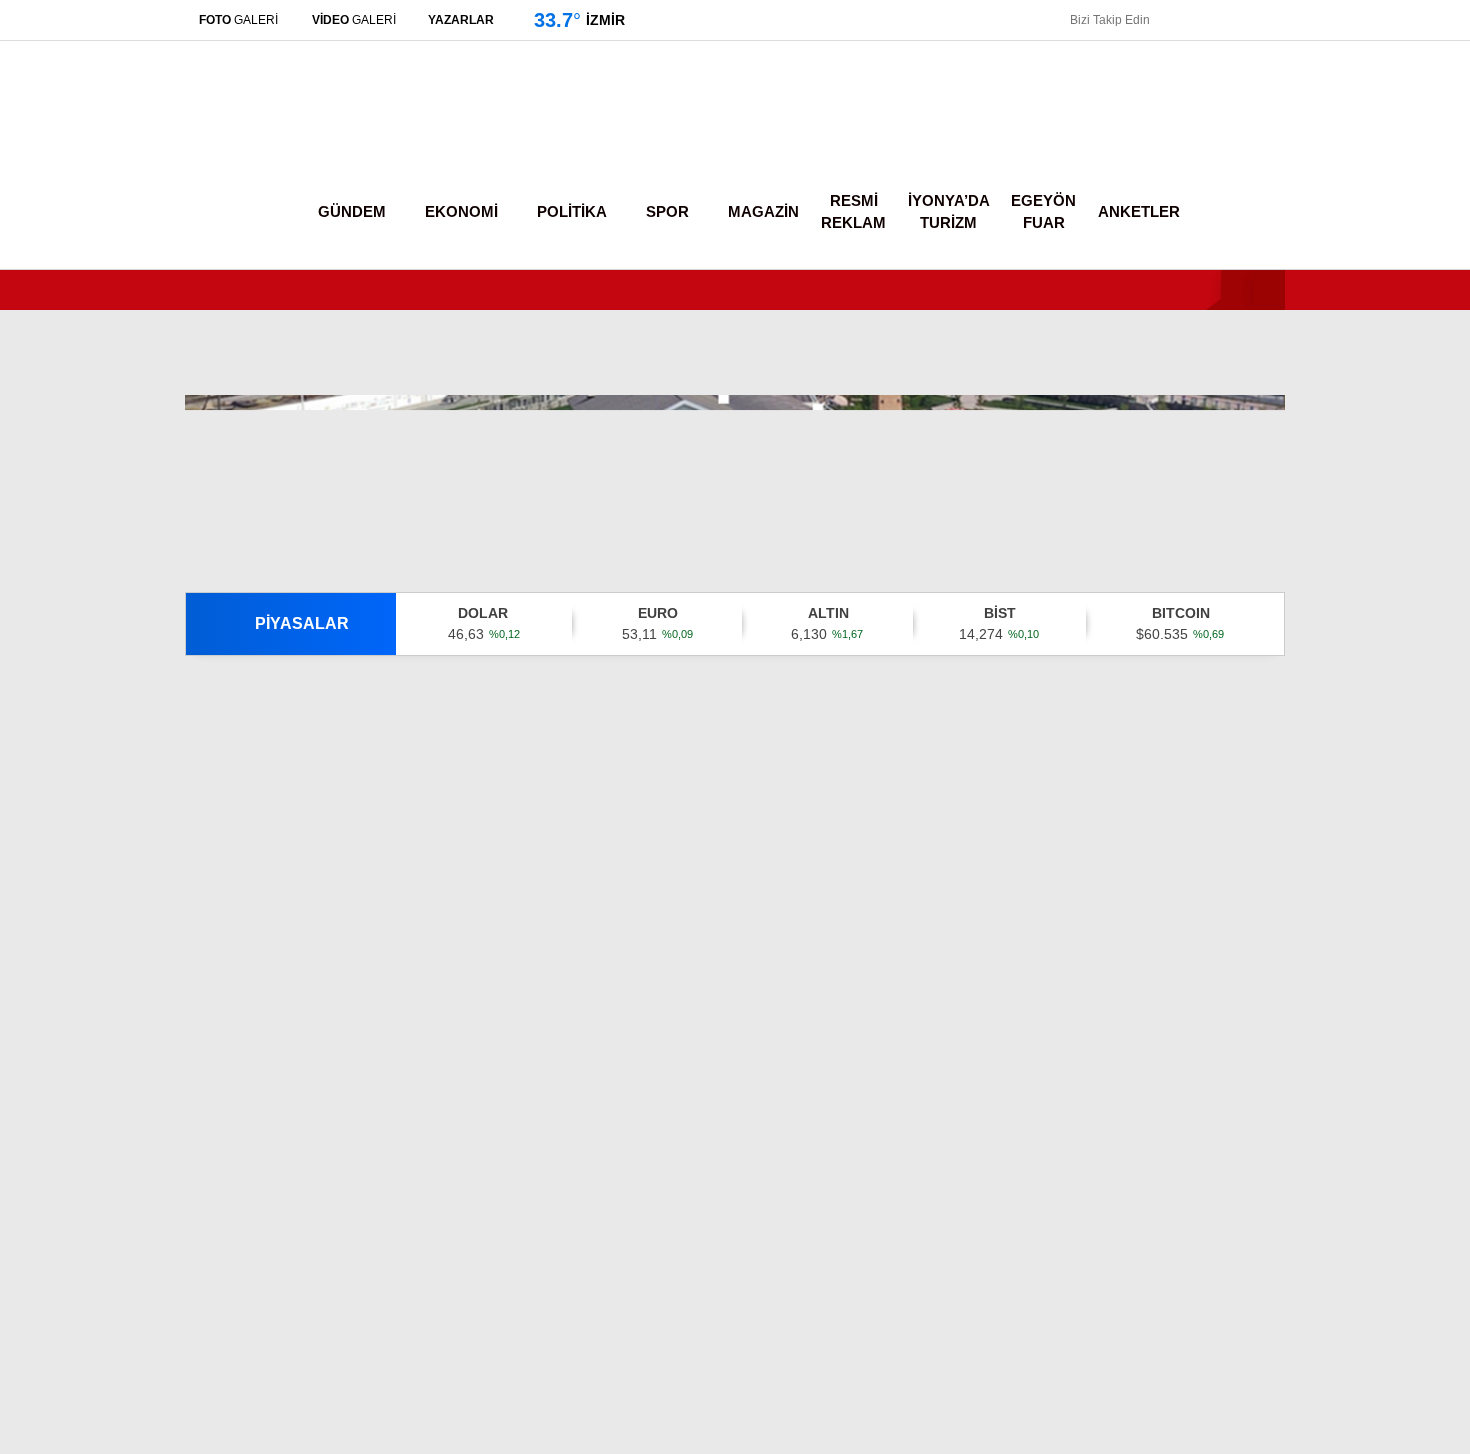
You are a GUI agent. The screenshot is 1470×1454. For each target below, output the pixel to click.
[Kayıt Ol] (1211, 212)
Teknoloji (1268, 569)
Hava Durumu (1299, 693)
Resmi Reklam (853, 212)
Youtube (1351, 1202)
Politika (1263, 369)
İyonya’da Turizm (949, 212)
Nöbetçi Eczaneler (1317, 651)
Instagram (1351, 1146)
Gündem (1268, 288)
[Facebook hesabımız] (1171, 20)
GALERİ (238, 20)
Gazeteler (1286, 777)
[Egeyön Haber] (267, 134)
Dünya (1261, 409)
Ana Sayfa (1287, 111)
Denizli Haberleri (260, 1272)
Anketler (1139, 211)
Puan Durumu (1299, 819)
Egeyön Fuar (1043, 212)
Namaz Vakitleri (1304, 735)
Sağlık (1260, 529)
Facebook (1351, 1034)
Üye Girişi (1285, 195)
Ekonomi (1269, 329)
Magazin (1268, 489)
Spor (1255, 449)
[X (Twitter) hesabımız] (1345, 1090)
